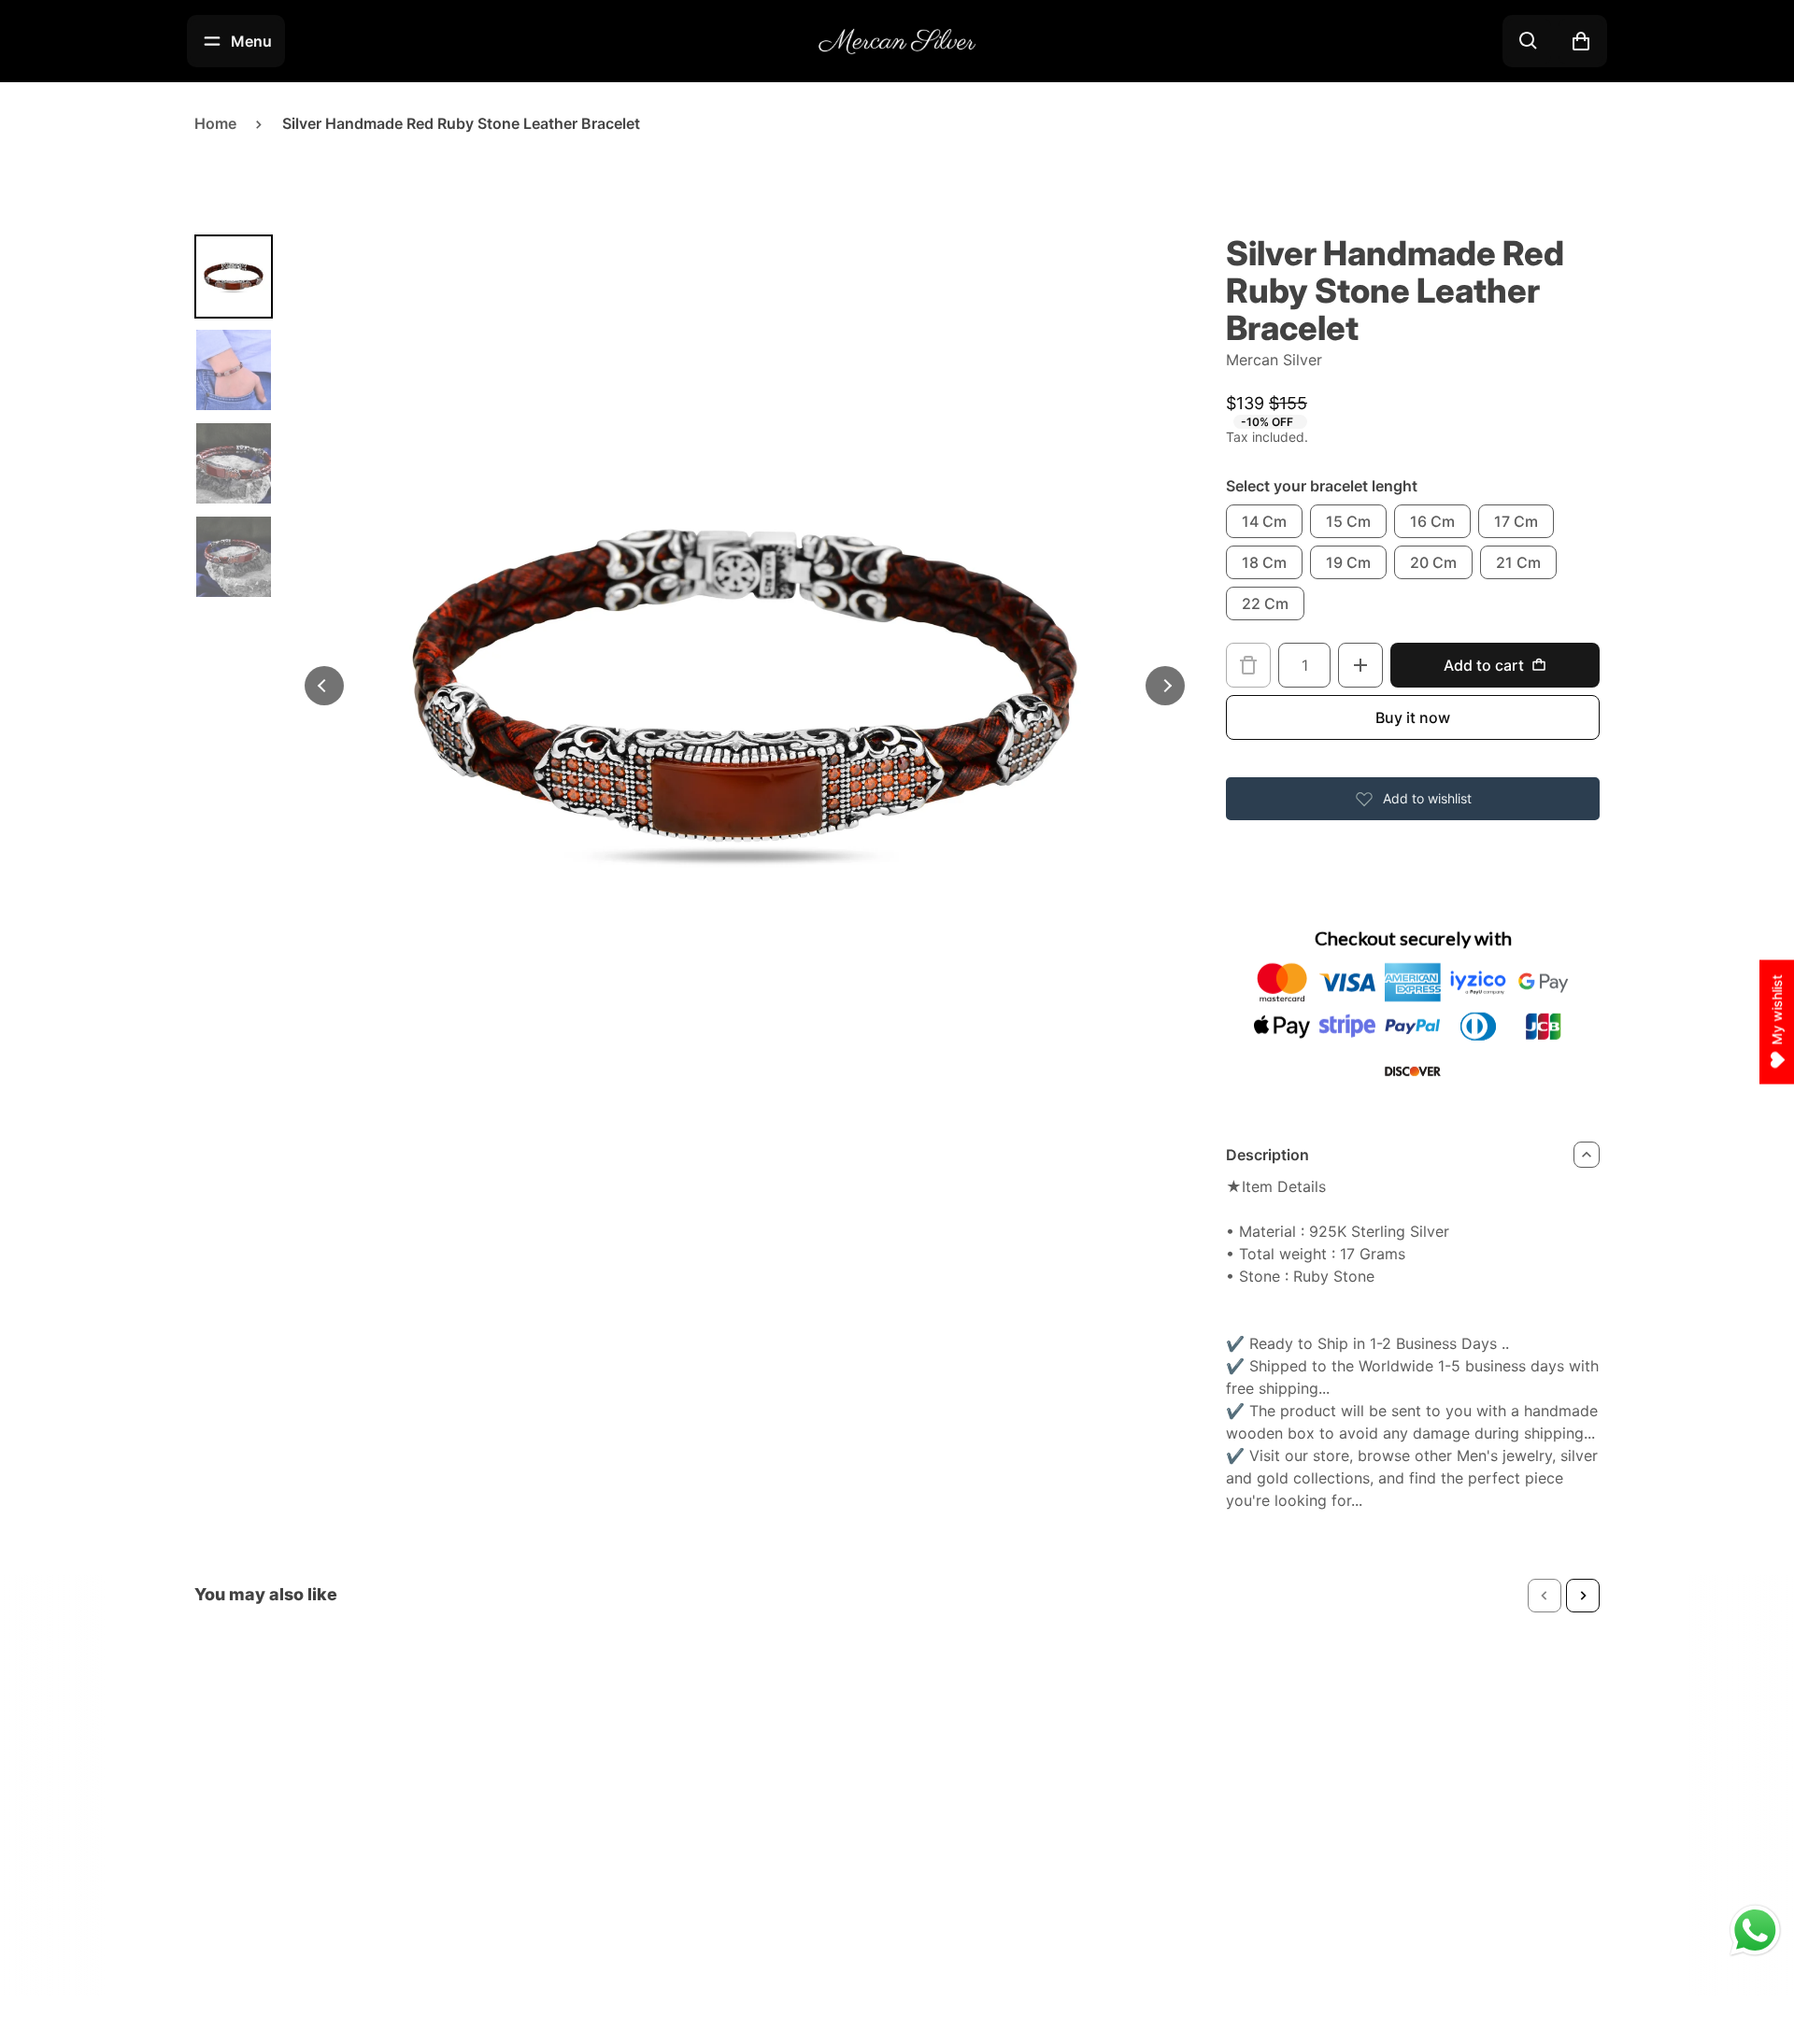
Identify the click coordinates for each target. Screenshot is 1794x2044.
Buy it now (1413, 717)
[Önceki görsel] (324, 686)
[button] (1545, 1596)
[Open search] (1529, 41)
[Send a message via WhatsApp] (1755, 1930)
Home (215, 123)
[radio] (1264, 521)
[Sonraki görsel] (1165, 686)
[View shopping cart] (1581, 41)
